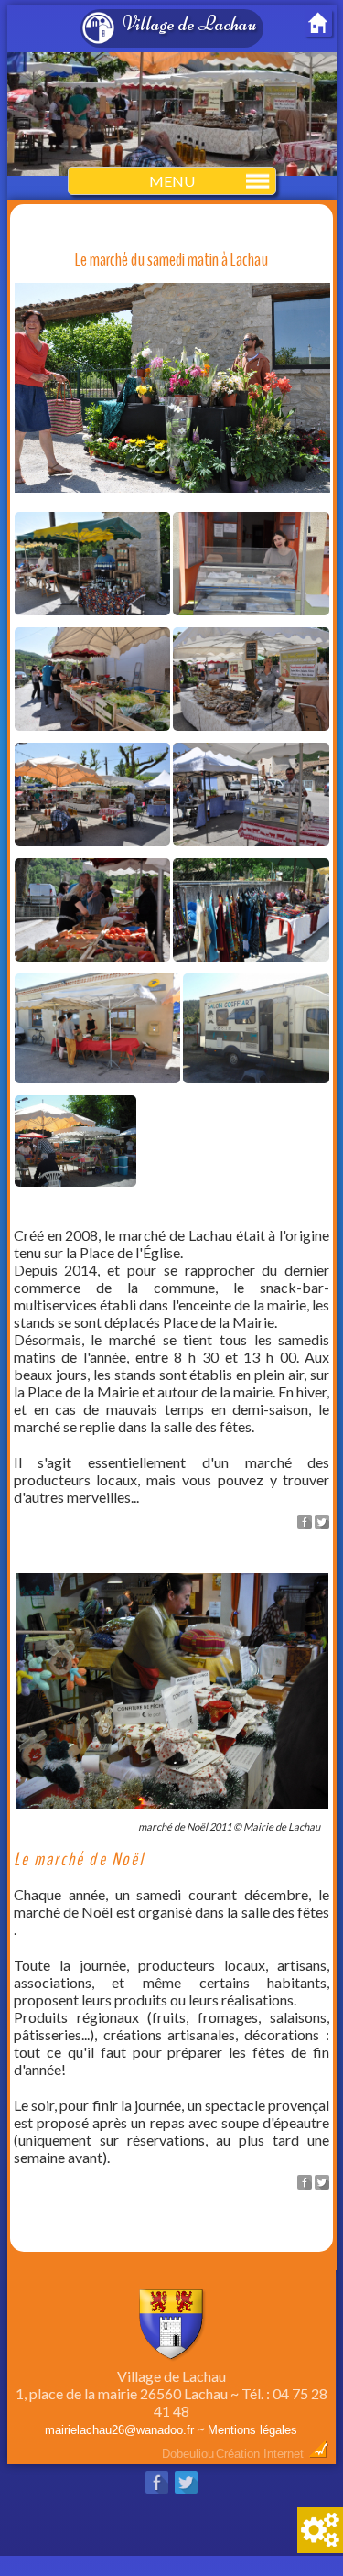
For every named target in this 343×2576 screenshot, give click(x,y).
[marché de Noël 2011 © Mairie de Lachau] (171, 1812)
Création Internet (262, 2454)
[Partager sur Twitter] (322, 1523)
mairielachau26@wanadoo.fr (119, 2430)
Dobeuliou (188, 2454)
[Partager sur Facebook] (305, 1523)
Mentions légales (252, 2430)
